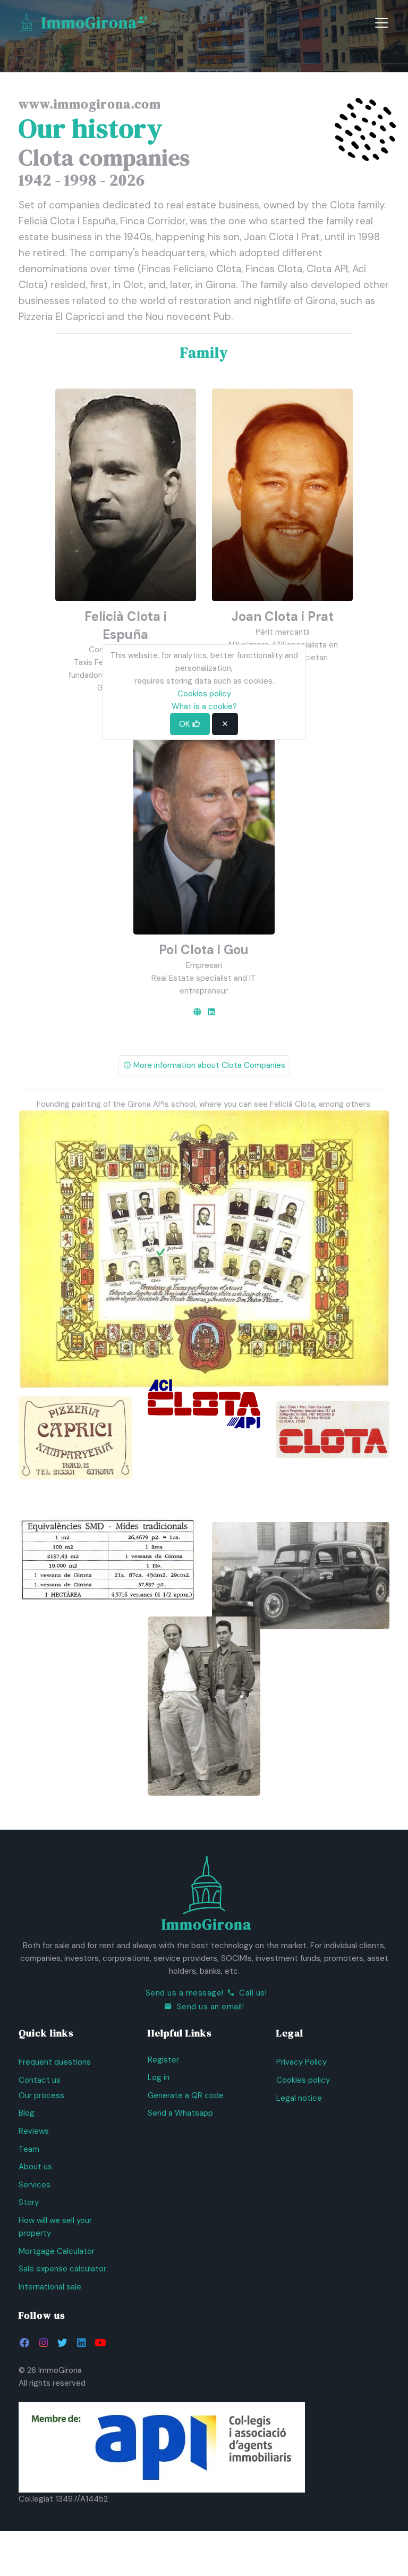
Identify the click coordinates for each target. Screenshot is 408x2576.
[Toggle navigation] (381, 23)
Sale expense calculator (62, 2269)
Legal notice (299, 2098)
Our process (41, 2095)
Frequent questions (55, 2062)
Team (29, 2149)
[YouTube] (100, 2343)
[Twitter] (62, 2343)
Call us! (253, 1993)
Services (35, 2185)
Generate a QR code (186, 2095)
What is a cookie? (204, 706)
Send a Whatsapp (180, 2113)
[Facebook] (25, 2343)
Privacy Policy (301, 2062)
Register (163, 2060)
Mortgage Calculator (57, 2251)
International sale (50, 2287)
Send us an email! (211, 2007)
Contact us (40, 2080)
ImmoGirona (89, 23)
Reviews (34, 2131)
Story (29, 2202)
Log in (159, 2077)
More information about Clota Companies (208, 1065)
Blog (27, 2113)
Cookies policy (303, 2080)
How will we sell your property (55, 2227)
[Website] (197, 1012)
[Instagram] (43, 2343)
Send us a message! (185, 1993)
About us (35, 2167)
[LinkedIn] (211, 1012)
